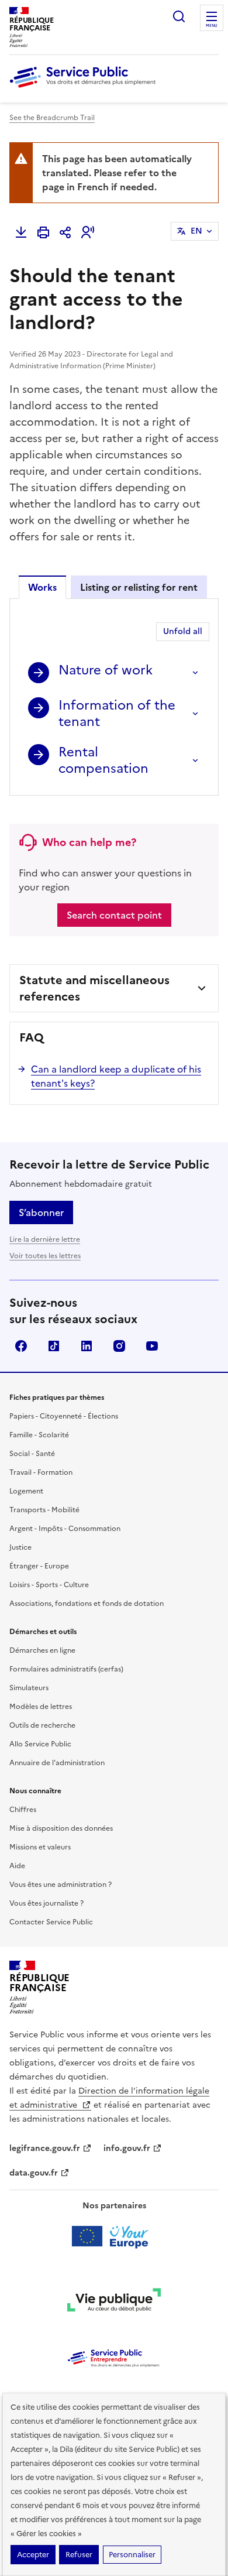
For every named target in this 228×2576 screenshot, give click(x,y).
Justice (20, 1547)
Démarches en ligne (42, 1650)
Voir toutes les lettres (45, 1256)
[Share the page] (65, 232)
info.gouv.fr (127, 2148)
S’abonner (41, 1212)
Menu (212, 26)
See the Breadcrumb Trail (52, 118)
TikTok (54, 1346)
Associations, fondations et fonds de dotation (87, 1604)
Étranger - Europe (39, 1566)
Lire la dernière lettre (45, 1239)
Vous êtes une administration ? (61, 1885)
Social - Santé (32, 1454)
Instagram (119, 1346)
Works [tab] (42, 587)
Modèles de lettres (41, 1707)
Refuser (79, 2555)
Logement (26, 1491)
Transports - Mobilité (44, 1510)
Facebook (21, 1346)
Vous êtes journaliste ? (46, 1903)
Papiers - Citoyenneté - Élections (64, 1416)
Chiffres (23, 1810)
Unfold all (183, 631)
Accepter (33, 2555)
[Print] (43, 232)
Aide (17, 1866)
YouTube (152, 1346)
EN (196, 231)
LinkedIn (87, 1346)
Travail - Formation (41, 1472)
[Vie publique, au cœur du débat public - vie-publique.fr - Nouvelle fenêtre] (114, 2302)
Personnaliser (132, 2555)
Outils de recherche (42, 1725)
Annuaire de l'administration (57, 1763)
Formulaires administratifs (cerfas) (66, 1669)
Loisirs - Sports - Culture (49, 1585)
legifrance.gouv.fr (45, 2148)
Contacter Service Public (51, 1922)
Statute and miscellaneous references (94, 988)
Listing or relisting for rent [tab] (139, 587)
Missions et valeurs (40, 1847)
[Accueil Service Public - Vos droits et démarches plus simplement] (85, 88)
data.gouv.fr (34, 2173)
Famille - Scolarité (39, 1435)
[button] (88, 232)
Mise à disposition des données (61, 1828)
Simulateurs (29, 1688)
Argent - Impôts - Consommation (65, 1529)
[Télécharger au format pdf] (21, 232)
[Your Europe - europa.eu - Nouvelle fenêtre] (114, 2236)
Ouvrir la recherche (179, 16)
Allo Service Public (40, 1744)
